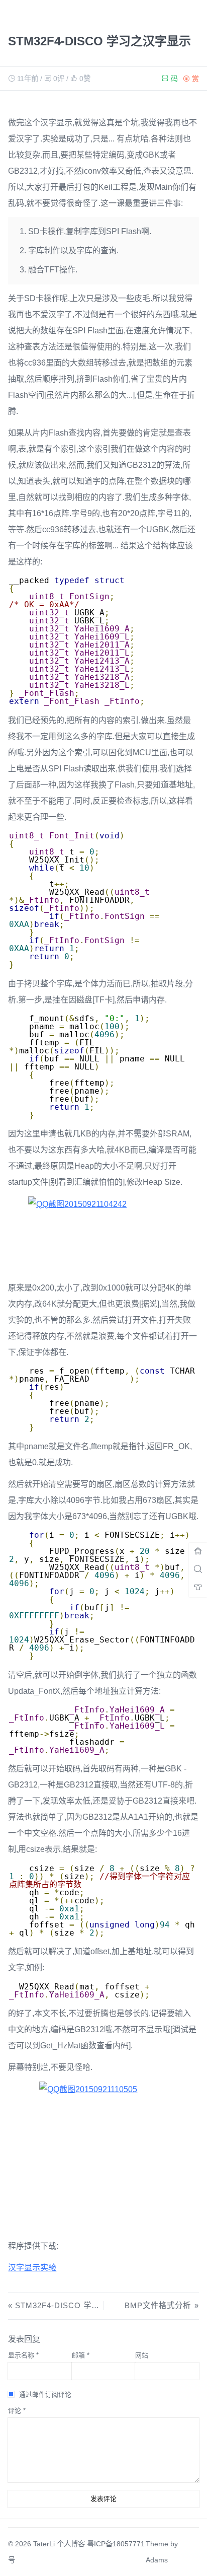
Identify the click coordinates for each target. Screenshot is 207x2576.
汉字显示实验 (32, 2268)
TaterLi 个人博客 (59, 2544)
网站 (142, 2355)
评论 (17, 2411)
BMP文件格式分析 (158, 2305)
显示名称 (23, 2355)
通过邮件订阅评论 (45, 2394)
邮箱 (81, 2355)
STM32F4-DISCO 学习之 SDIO (73, 2305)
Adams (157, 2560)
